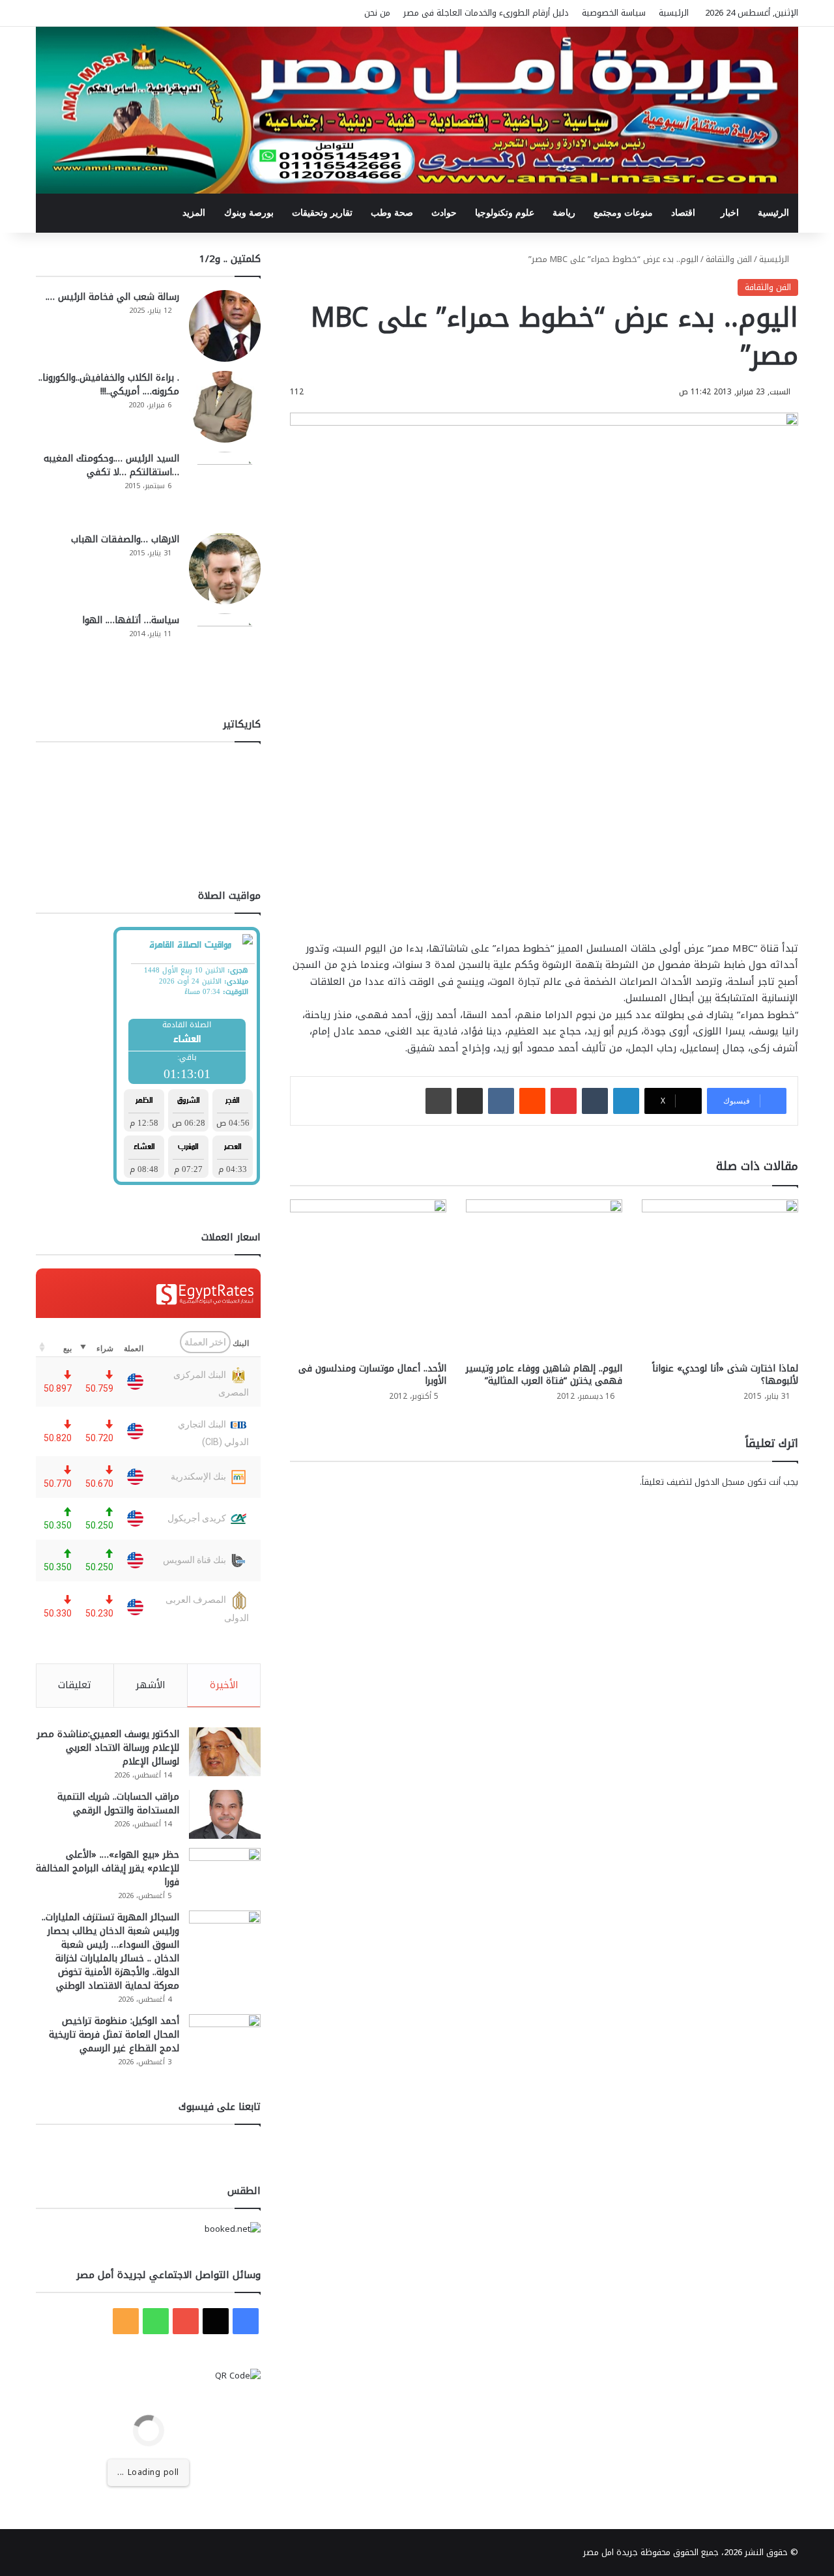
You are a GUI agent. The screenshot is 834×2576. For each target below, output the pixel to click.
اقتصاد (683, 213)
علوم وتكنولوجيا (505, 213)
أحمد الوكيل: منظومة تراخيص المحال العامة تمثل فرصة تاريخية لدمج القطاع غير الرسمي (114, 2035)
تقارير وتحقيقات (322, 213)
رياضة (564, 213)
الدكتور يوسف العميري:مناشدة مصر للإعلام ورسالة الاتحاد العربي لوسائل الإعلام (108, 1748)
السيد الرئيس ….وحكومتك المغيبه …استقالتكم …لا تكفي (111, 465)
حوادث (444, 213)
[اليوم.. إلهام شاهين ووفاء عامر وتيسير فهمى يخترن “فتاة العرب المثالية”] (544, 1278)
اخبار (730, 213)
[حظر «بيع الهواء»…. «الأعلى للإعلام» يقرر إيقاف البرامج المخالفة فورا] (225, 1872)
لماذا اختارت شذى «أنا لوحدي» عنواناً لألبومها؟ (725, 1375)
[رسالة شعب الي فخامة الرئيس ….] (225, 326)
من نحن (377, 13)
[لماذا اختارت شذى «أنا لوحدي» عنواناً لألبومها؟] (720, 1278)
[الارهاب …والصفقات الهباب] (225, 568)
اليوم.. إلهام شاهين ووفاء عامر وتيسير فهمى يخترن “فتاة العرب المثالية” (544, 1375)
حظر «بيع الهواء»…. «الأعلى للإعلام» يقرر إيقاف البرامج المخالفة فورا (108, 1868)
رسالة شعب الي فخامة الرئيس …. (112, 297)
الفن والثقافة (729, 259)
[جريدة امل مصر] (417, 110)
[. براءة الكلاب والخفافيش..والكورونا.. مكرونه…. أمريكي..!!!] (225, 407)
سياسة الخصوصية (614, 13)
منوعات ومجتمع (623, 213)
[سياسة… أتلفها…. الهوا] (225, 649)
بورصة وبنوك (249, 213)
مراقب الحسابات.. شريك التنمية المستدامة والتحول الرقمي (118, 1804)
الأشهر (151, 1685)
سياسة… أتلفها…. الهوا (131, 620)
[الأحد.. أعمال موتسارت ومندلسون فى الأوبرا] (368, 1278)
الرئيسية (674, 13)
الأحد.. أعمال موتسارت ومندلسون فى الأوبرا (372, 1375)
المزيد (194, 213)
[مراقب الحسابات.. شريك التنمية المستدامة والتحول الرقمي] (225, 1814)
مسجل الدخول (720, 1482)
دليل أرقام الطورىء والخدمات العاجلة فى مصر (486, 13)
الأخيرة (224, 1685)
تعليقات (75, 1685)
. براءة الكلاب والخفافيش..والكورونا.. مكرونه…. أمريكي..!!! (109, 385)
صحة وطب (392, 213)
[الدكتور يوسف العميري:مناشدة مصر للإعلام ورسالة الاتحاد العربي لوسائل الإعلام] (225, 1752)
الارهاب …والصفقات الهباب (125, 539)
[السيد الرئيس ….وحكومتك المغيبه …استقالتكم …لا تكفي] (225, 488)
